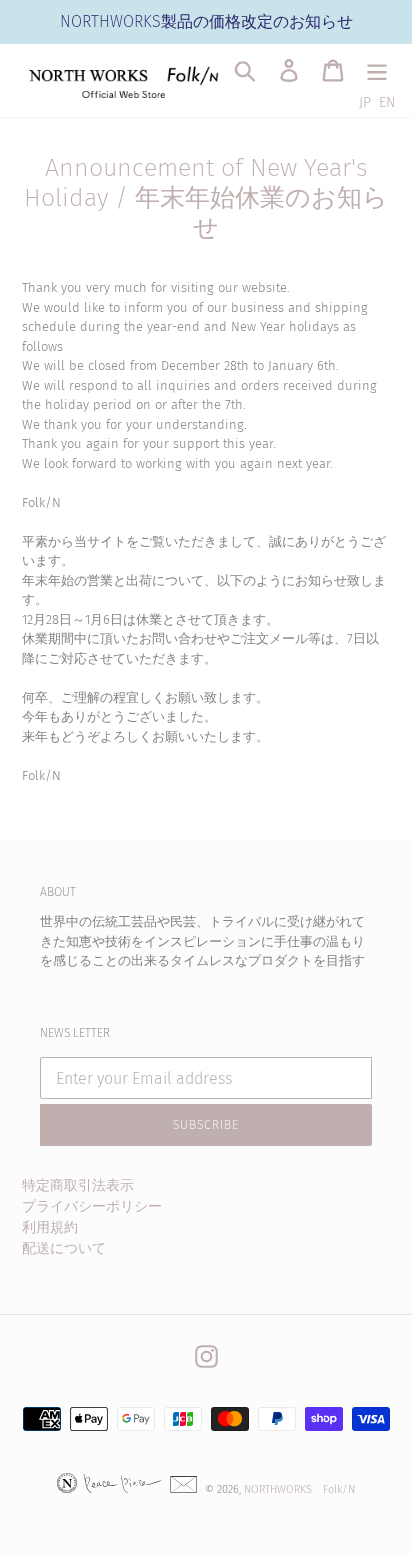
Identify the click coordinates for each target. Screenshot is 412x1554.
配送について (64, 1248)
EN (387, 102)
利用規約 (50, 1227)
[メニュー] (377, 70)
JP (365, 102)
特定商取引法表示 (78, 1185)
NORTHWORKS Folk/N (299, 1489)
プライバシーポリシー (92, 1206)
